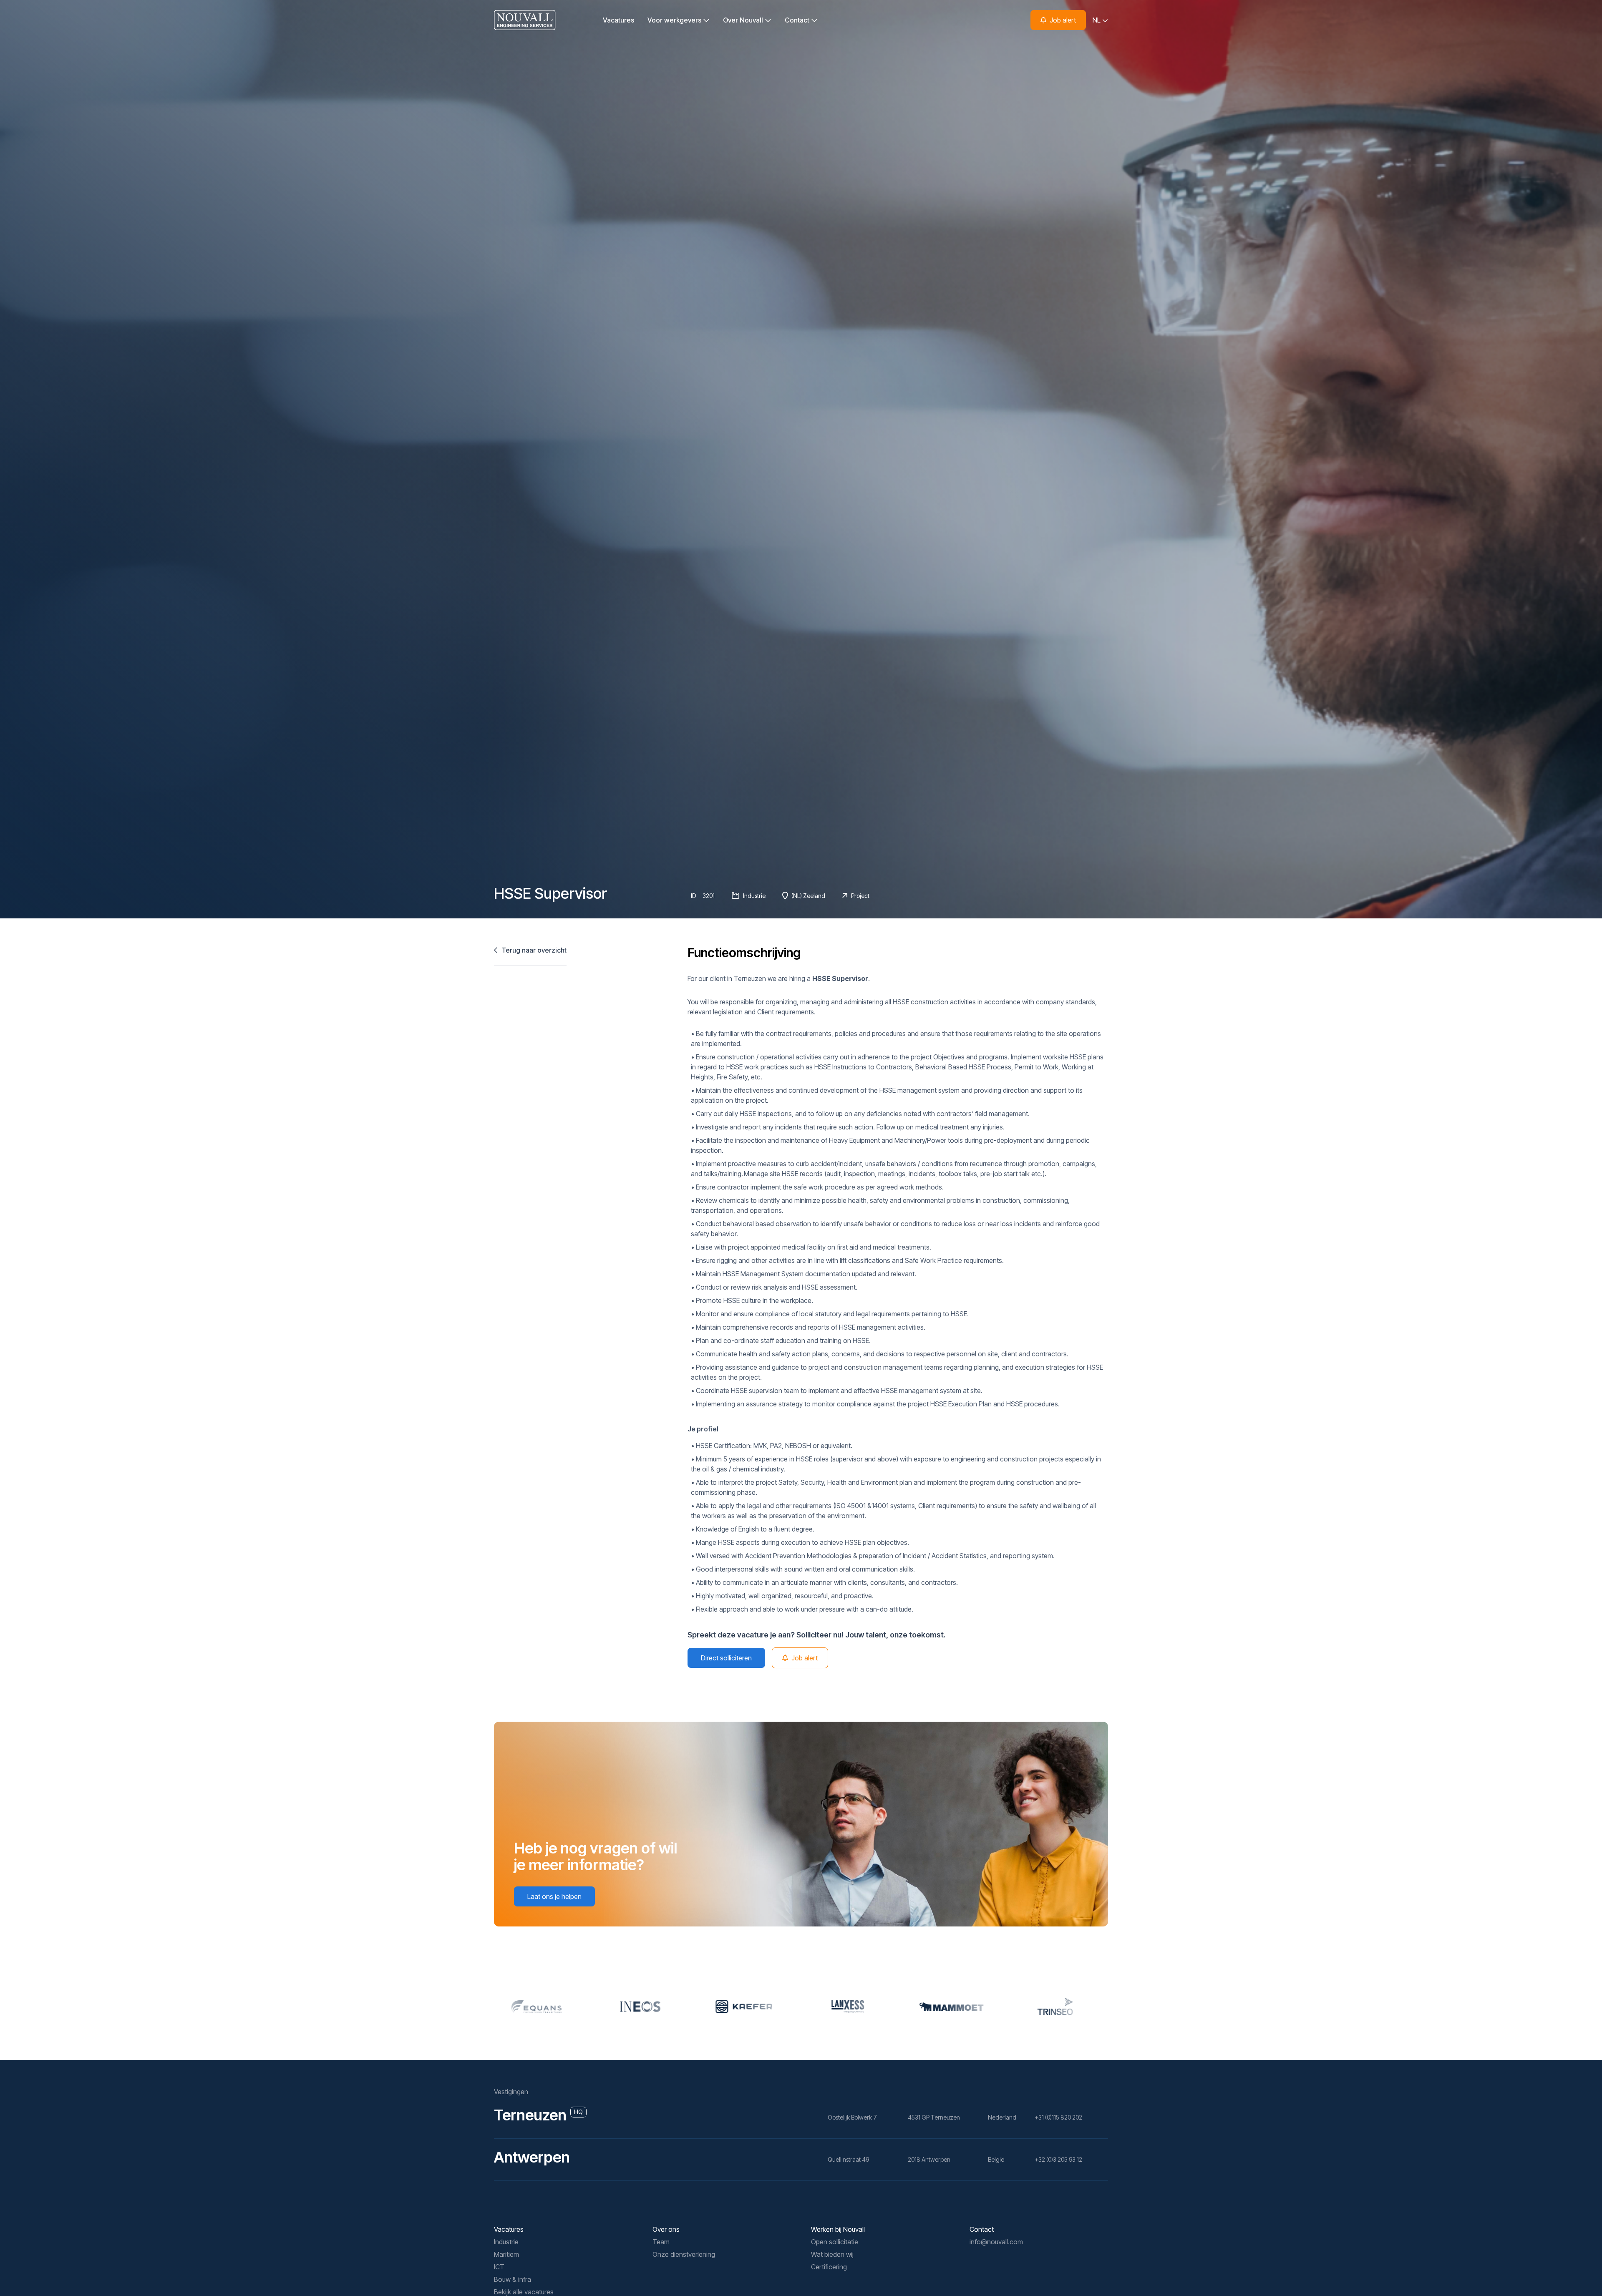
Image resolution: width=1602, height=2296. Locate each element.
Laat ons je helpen (554, 1896)
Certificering (829, 2267)
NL (1097, 20)
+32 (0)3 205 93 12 (1058, 2159)
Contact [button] (798, 20)
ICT (499, 2267)
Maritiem (506, 2254)
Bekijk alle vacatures (524, 2292)
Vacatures (618, 20)
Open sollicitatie (835, 2242)
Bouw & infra (513, 2279)
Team (661, 2242)
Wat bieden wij (832, 2254)
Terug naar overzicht (533, 950)
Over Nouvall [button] (744, 20)
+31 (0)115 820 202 (1058, 2117)
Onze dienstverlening (684, 2254)
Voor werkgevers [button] (675, 20)
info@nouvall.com (996, 2242)
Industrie (506, 2242)
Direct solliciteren (726, 1658)
